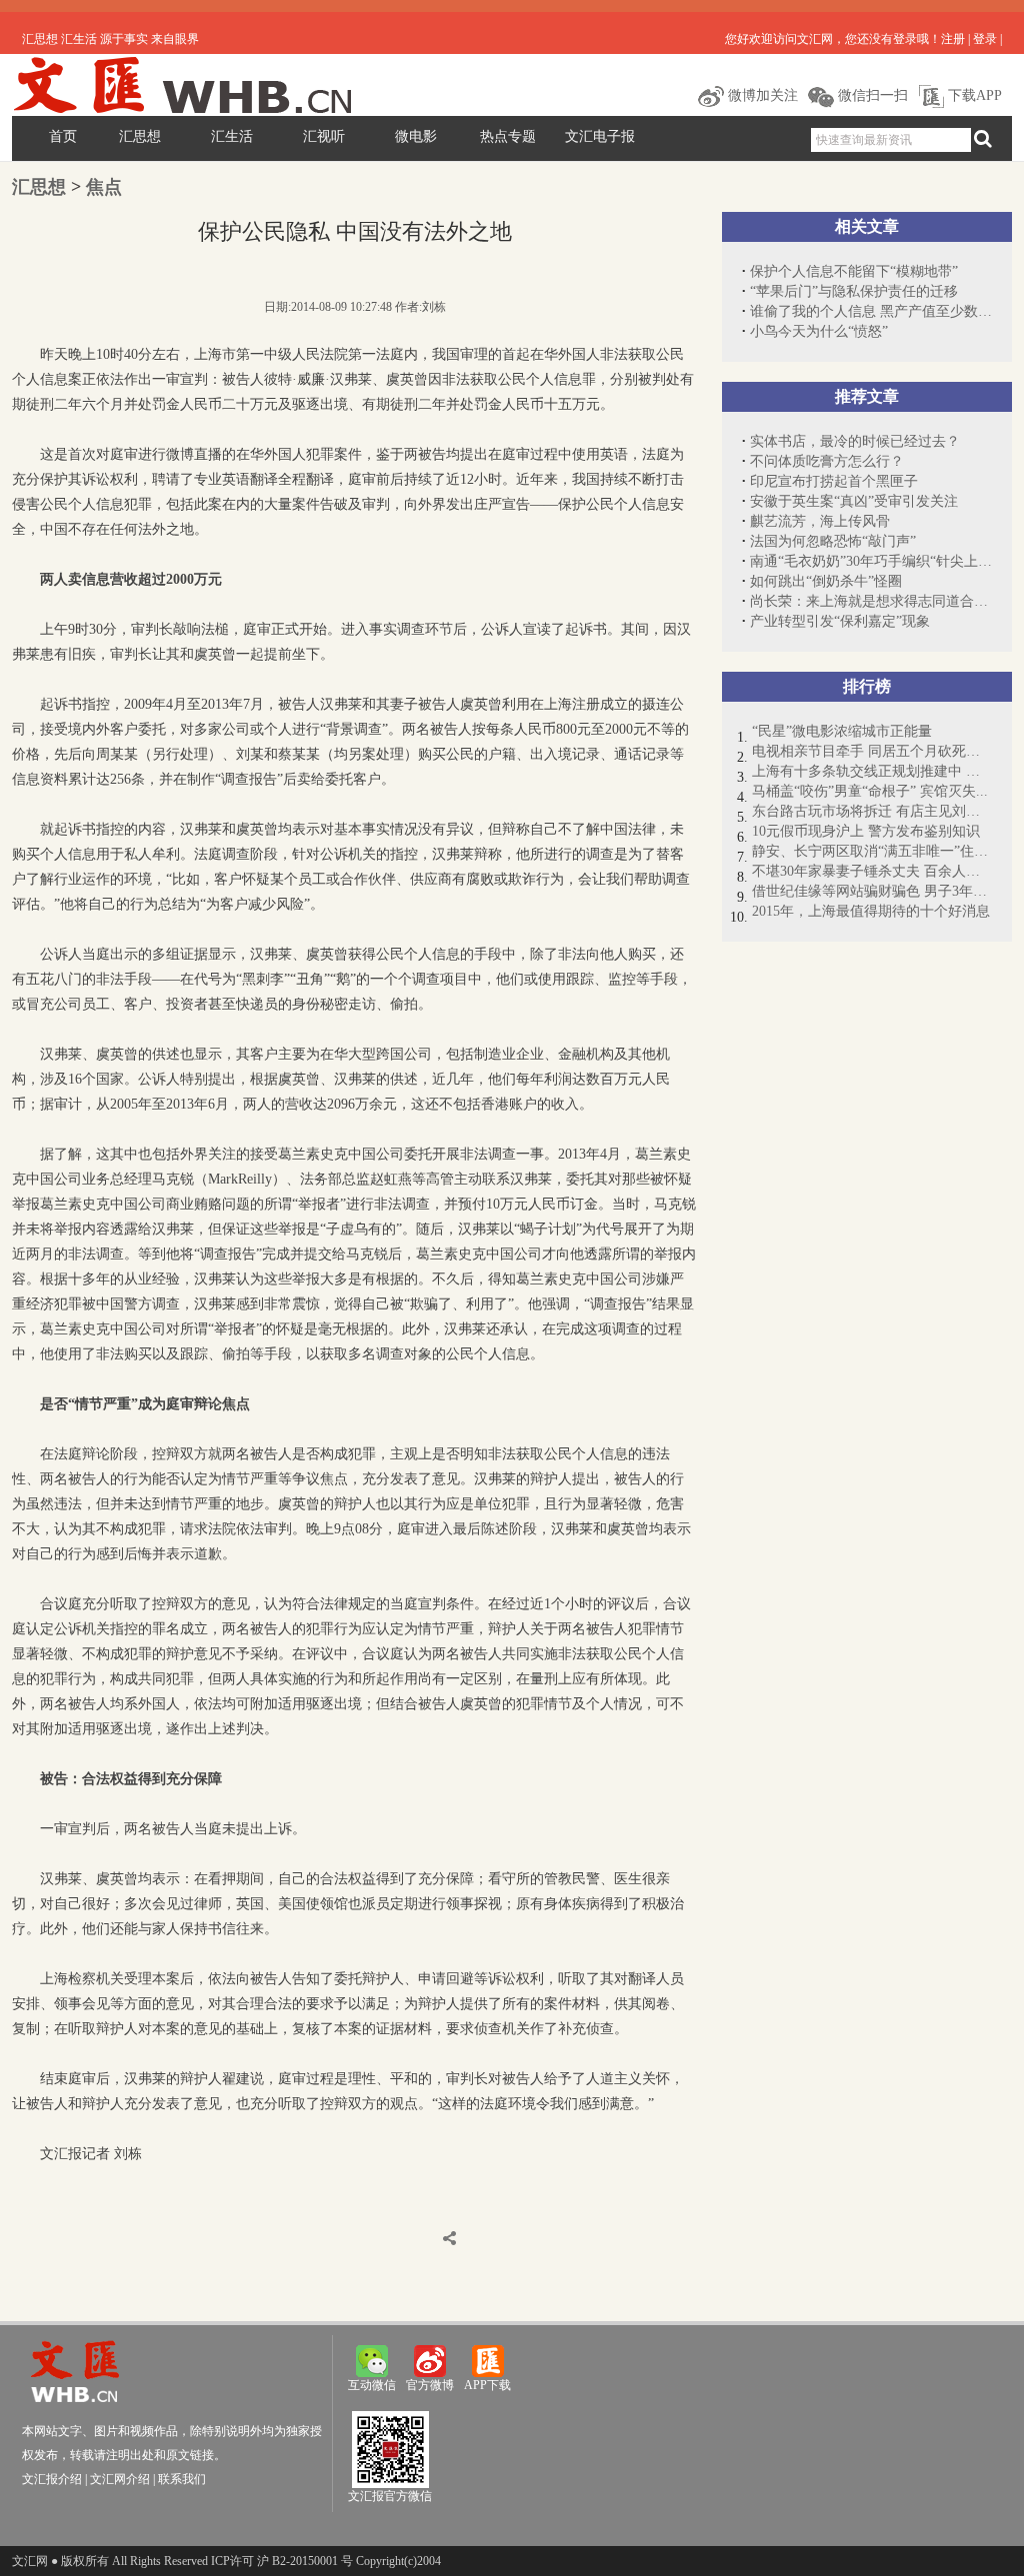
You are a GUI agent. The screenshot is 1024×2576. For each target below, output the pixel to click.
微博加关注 (761, 95)
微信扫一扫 (871, 95)
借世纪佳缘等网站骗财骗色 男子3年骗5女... (872, 891)
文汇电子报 (600, 136)
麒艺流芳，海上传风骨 (820, 521)
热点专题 (508, 136)
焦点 (104, 187)
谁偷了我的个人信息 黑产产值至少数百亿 (871, 311)
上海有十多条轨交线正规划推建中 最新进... (872, 771)
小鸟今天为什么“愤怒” (819, 331)
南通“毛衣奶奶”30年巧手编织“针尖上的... (871, 561)
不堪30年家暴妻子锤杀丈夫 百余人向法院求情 (872, 871)
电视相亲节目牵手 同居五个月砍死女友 (872, 751)
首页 (63, 136)
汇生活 (232, 136)
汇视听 (324, 136)
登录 (985, 39)
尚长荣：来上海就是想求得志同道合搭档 (871, 601)
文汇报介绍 (52, 2479)
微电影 (416, 136)
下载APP (973, 95)
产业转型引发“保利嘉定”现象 (840, 621)
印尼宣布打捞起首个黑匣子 (834, 481)
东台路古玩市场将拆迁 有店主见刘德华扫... (872, 811)
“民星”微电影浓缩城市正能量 (842, 731)
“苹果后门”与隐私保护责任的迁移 (854, 291)
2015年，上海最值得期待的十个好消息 (871, 911)
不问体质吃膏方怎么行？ (827, 461)
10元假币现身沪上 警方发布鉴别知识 (866, 831)
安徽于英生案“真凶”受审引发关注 (854, 501)
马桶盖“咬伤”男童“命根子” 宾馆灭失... (870, 791)
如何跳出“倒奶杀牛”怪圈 (826, 581)
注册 (953, 39)
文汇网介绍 (120, 2479)
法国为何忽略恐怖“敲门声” (833, 541)
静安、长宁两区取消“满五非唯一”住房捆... (872, 851)
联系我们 (182, 2479)
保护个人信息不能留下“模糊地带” (854, 271)
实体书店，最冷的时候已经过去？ (855, 441)
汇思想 (140, 136)
